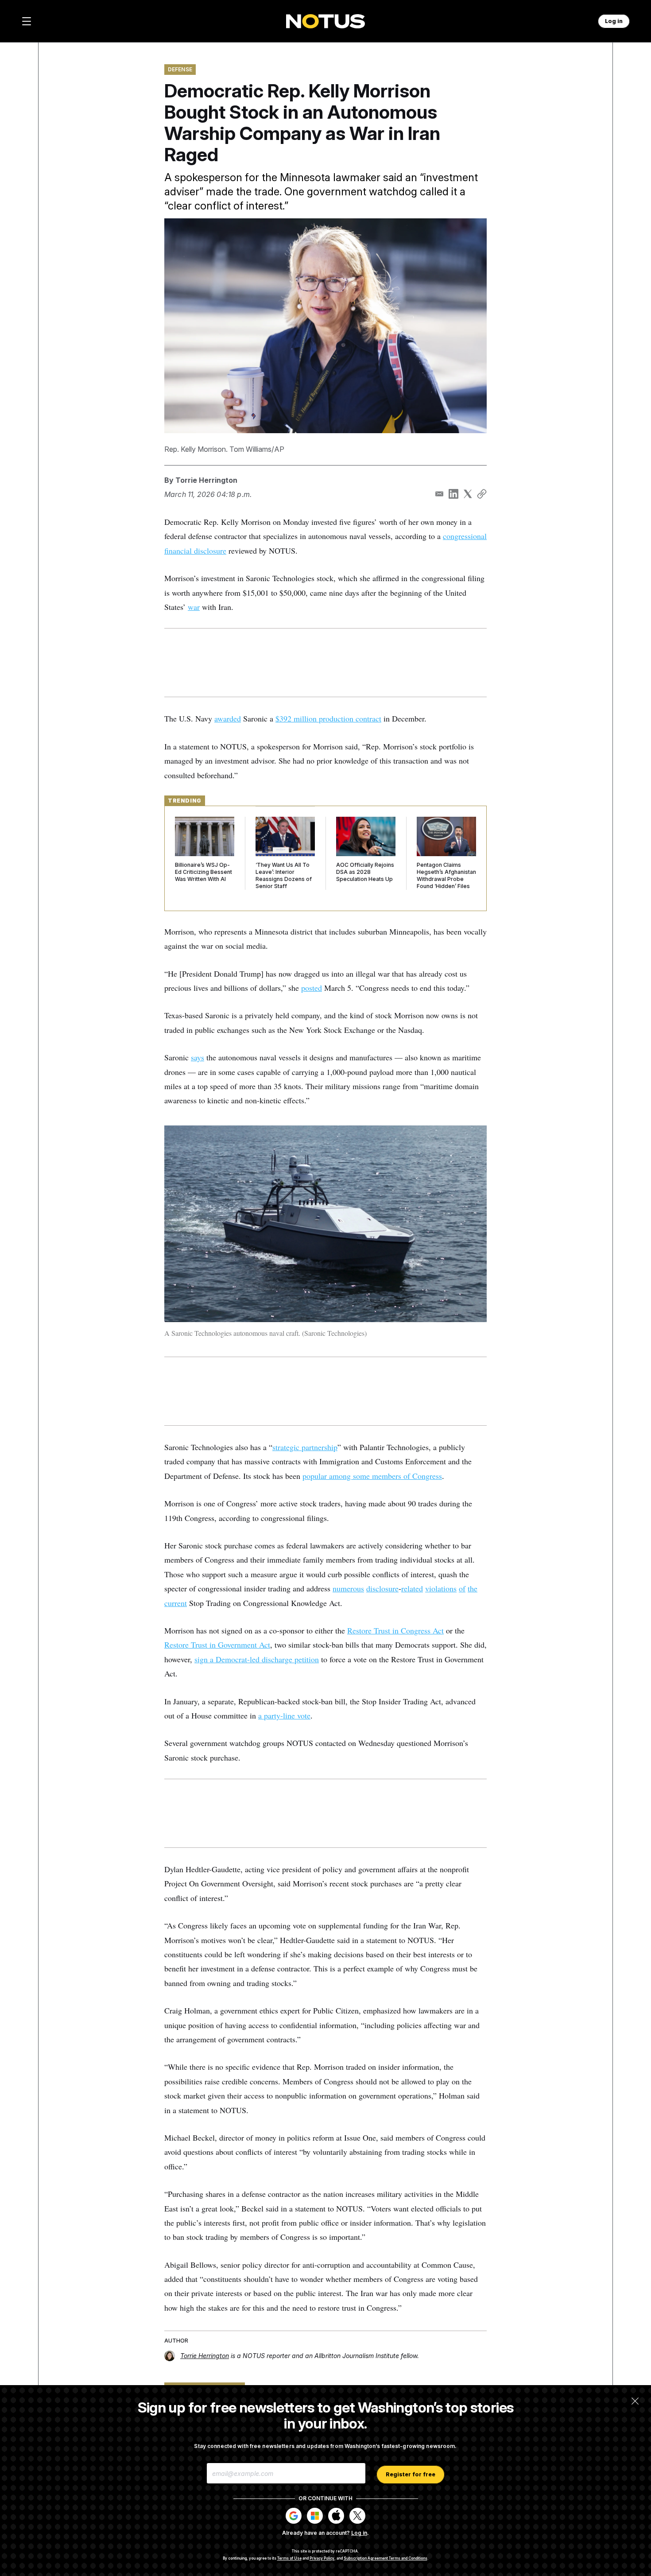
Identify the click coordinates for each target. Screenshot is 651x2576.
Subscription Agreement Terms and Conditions (386, 2558)
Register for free (411, 2474)
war (194, 607)
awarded (228, 718)
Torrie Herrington (206, 480)
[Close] (635, 2401)
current (176, 1603)
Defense (180, 69)
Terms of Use (289, 2558)
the (473, 1588)
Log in (359, 2533)
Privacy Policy (322, 2558)
